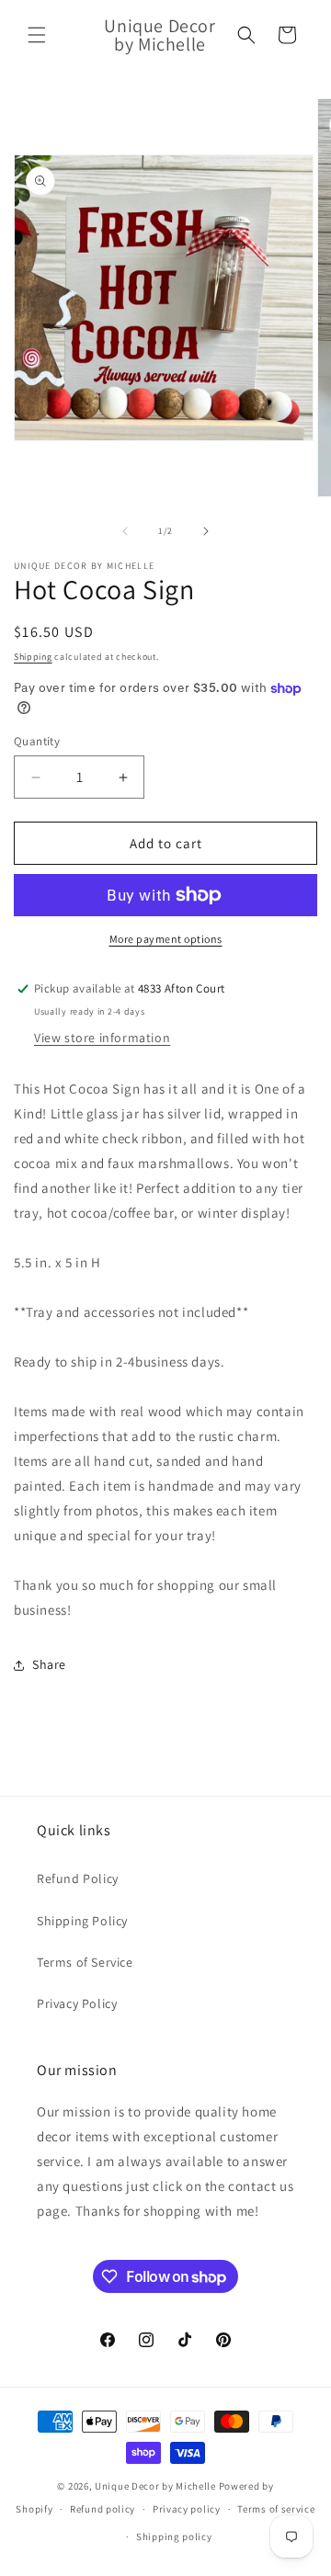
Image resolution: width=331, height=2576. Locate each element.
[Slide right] (206, 531)
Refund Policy (78, 1878)
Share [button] (49, 1664)
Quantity (37, 741)
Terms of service (276, 2509)
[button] (37, 35)
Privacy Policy (77, 2003)
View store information (102, 1038)
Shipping (33, 657)
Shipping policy (174, 2536)
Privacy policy (187, 2509)
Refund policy (103, 2509)
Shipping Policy (82, 1921)
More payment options (166, 939)
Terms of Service (85, 1962)
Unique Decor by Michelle (155, 2486)
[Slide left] (125, 531)
